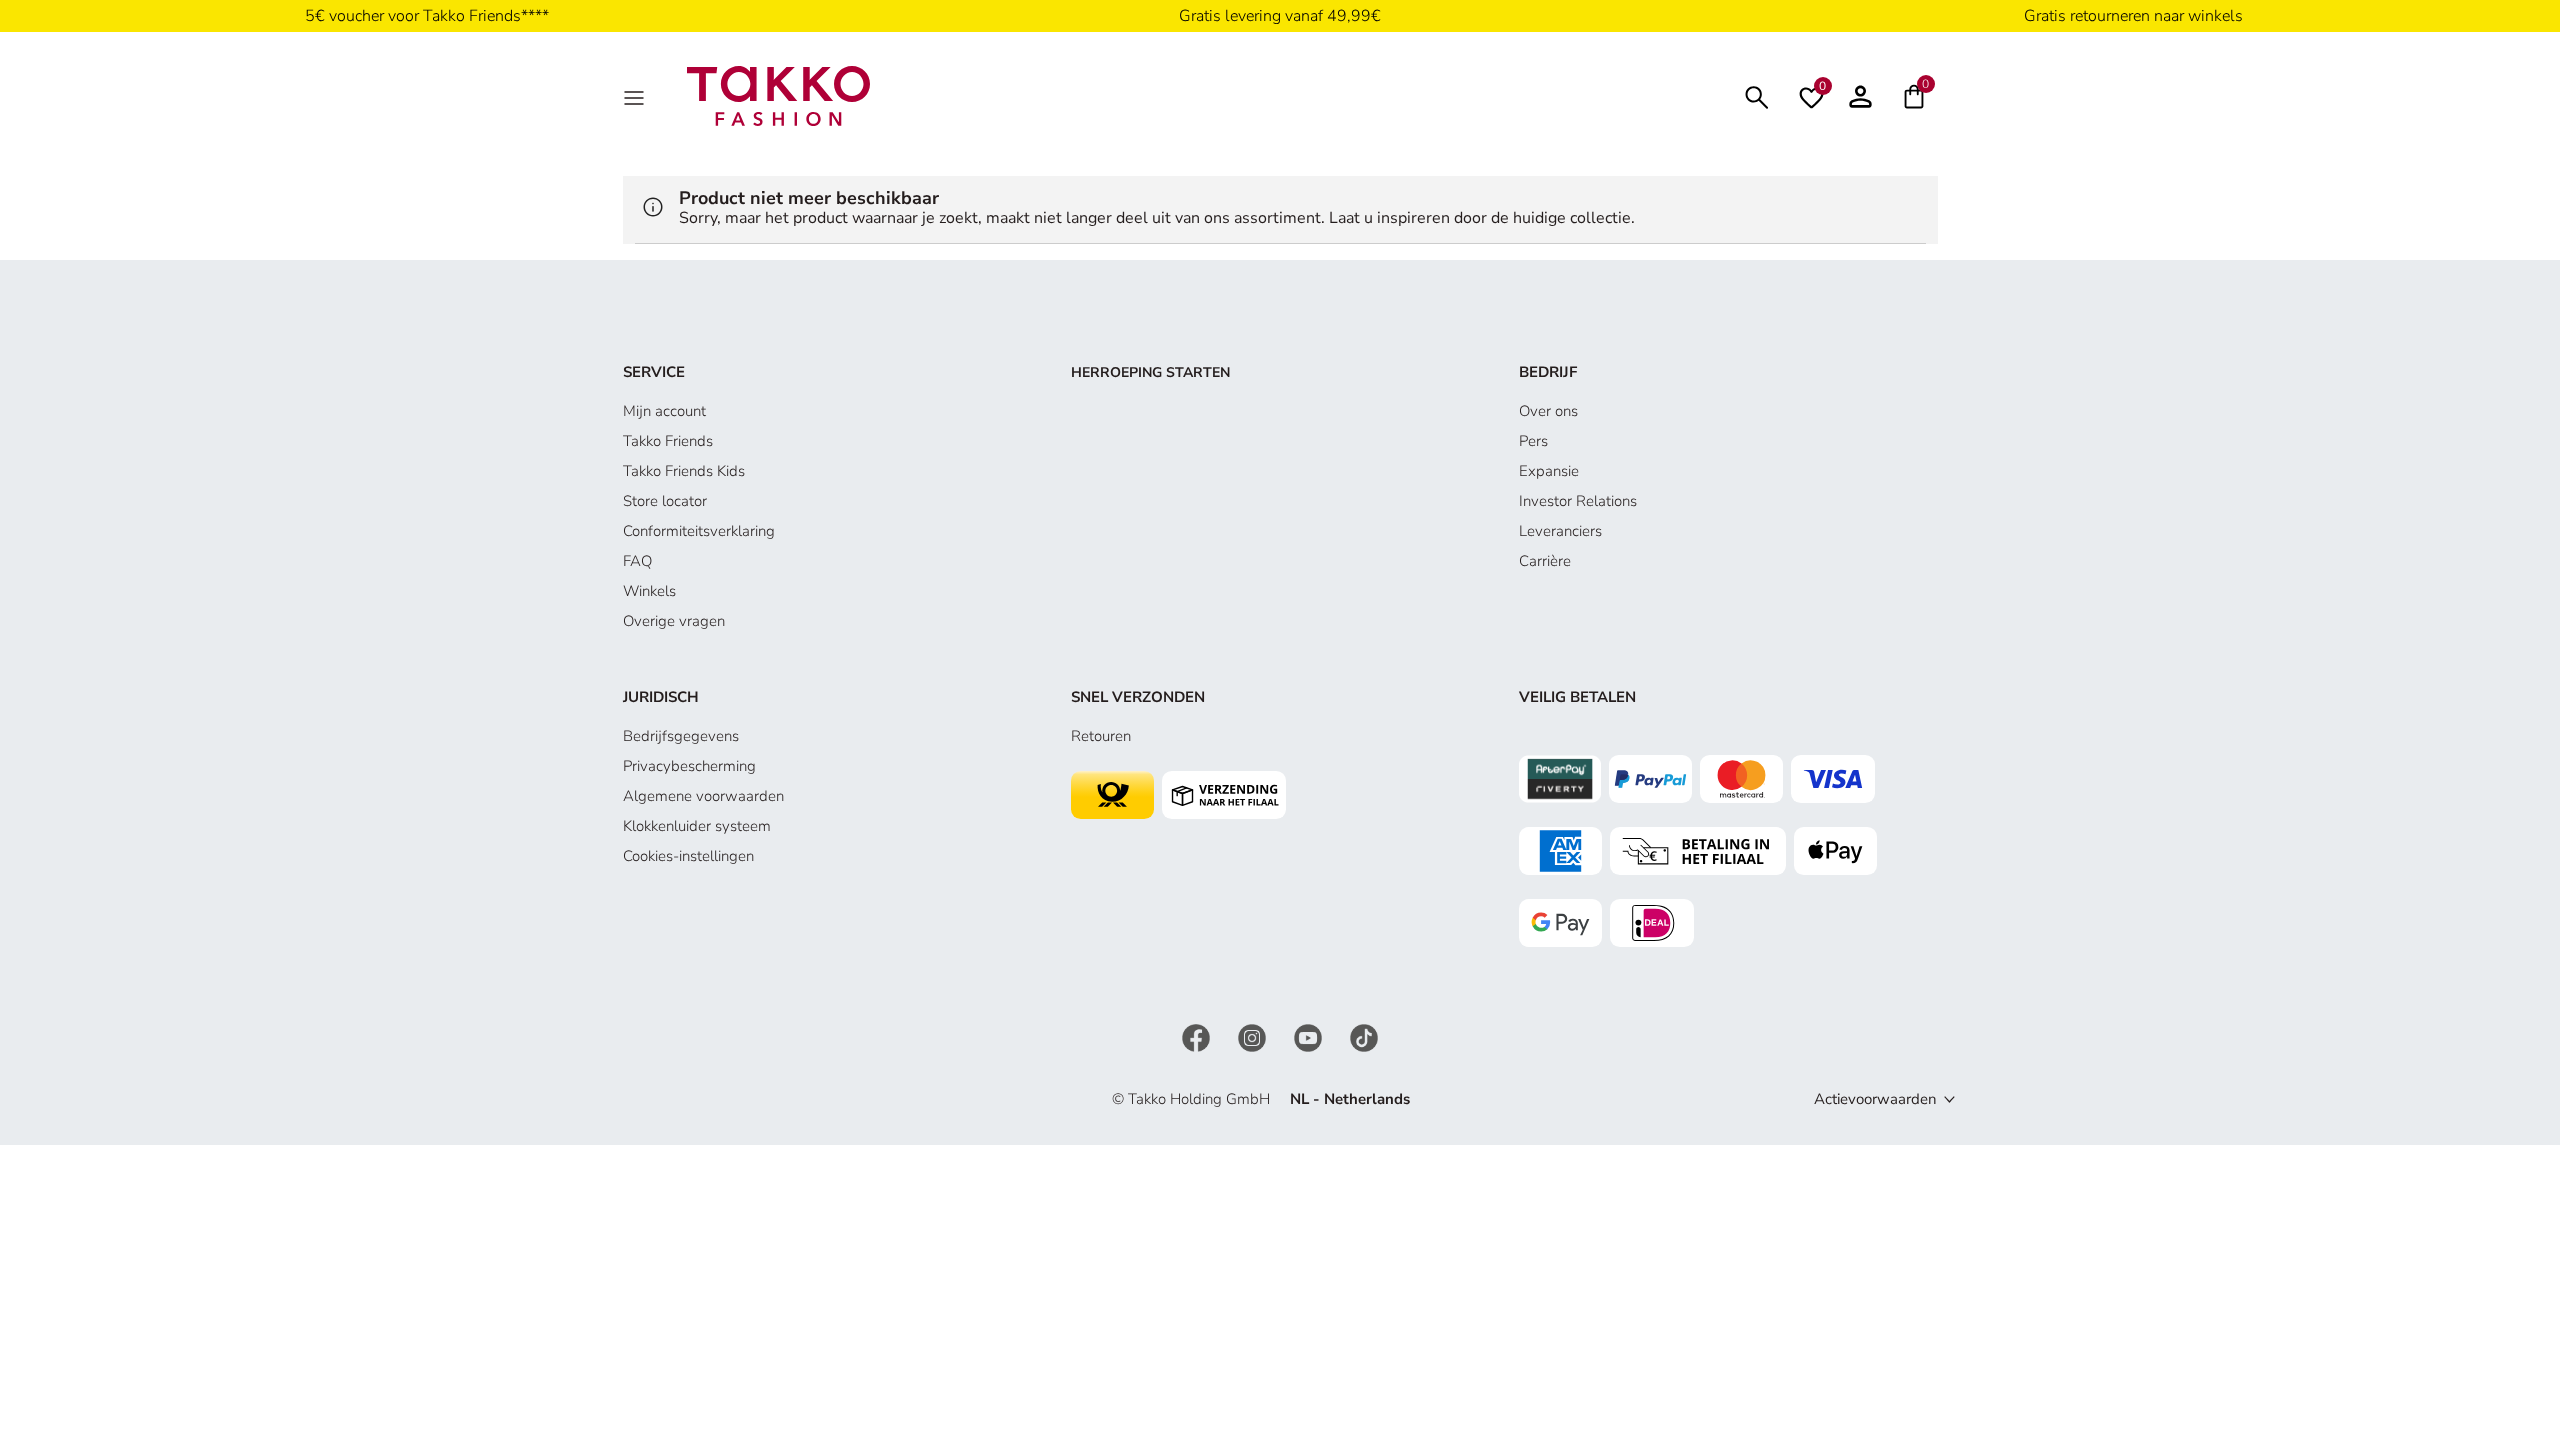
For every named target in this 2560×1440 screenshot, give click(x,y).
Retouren (1101, 736)
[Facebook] (1198, 1036)
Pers (1533, 441)
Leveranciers (1560, 531)
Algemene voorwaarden (703, 796)
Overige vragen (674, 621)
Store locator (665, 501)
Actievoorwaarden (1875, 1099)
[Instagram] (1254, 1036)
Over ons (1548, 411)
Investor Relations (1578, 501)
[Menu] (636, 96)
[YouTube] (1310, 1036)
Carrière (1545, 561)
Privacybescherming (689, 766)
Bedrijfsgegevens (681, 736)
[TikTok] (1364, 1036)
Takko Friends (668, 441)
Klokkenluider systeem (697, 826)
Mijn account (664, 411)
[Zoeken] (1757, 95)
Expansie (1549, 471)
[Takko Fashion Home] (779, 95)
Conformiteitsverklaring (699, 531)
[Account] (1860, 96)
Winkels (649, 591)
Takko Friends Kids (684, 471)
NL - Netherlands (1350, 1099)
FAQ (637, 561)
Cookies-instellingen (688, 856)
